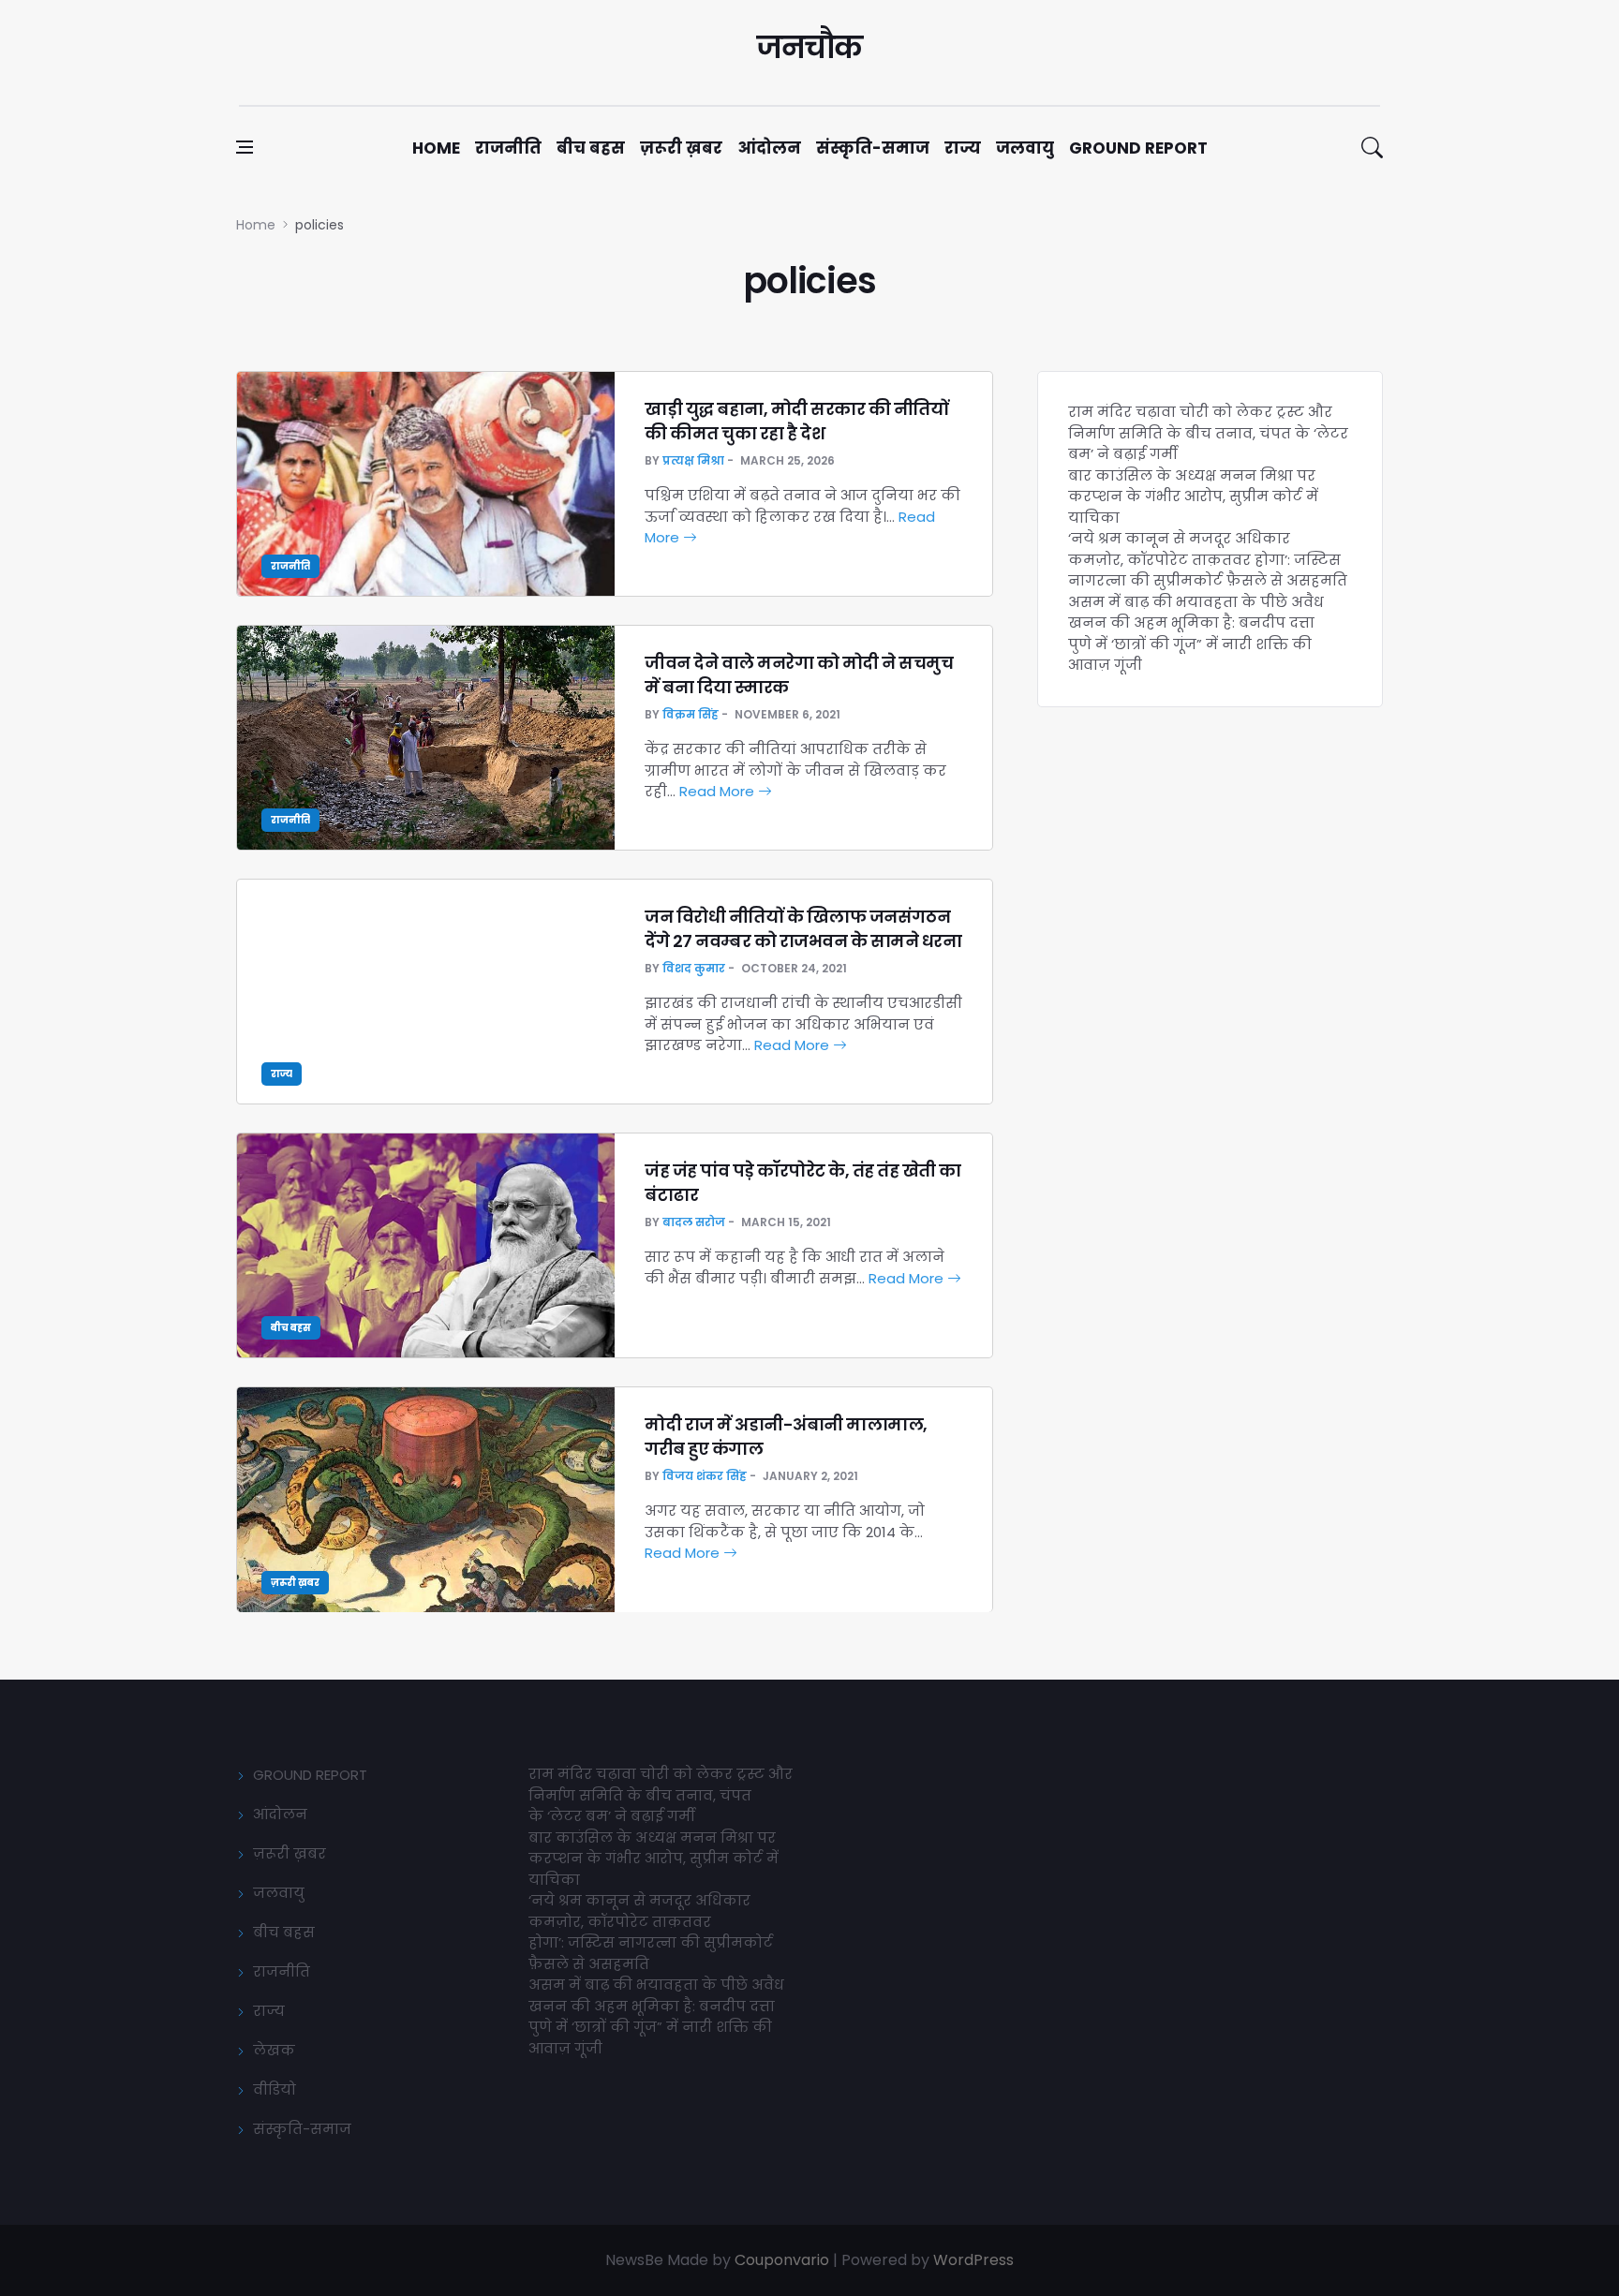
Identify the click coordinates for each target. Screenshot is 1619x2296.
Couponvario (782, 2260)
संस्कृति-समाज (873, 148)
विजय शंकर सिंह (705, 1476)
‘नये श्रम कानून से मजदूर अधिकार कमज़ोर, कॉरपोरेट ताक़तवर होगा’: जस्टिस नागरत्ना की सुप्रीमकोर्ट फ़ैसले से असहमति (1208, 559)
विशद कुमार (694, 968)
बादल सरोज (694, 1222)
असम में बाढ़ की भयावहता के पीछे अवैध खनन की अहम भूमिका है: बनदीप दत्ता (1196, 613)
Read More (719, 791)
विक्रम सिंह (691, 714)
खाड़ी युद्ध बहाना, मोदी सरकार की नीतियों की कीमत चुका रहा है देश (796, 421)
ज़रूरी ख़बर (681, 148)
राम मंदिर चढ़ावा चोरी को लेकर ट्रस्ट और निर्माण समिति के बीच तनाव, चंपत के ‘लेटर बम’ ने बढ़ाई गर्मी (1208, 433)
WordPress (973, 2260)
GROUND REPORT (310, 1775)
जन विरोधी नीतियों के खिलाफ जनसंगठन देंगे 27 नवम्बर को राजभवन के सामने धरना (803, 928)
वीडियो (275, 2089)
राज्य (963, 148)
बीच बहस (591, 148)
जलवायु (1025, 148)
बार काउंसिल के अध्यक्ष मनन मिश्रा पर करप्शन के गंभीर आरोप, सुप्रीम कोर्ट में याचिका (1193, 496)
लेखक (274, 2050)
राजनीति (508, 148)
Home (436, 148)
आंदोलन (769, 148)
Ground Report (1138, 148)
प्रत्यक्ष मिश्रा (693, 460)
